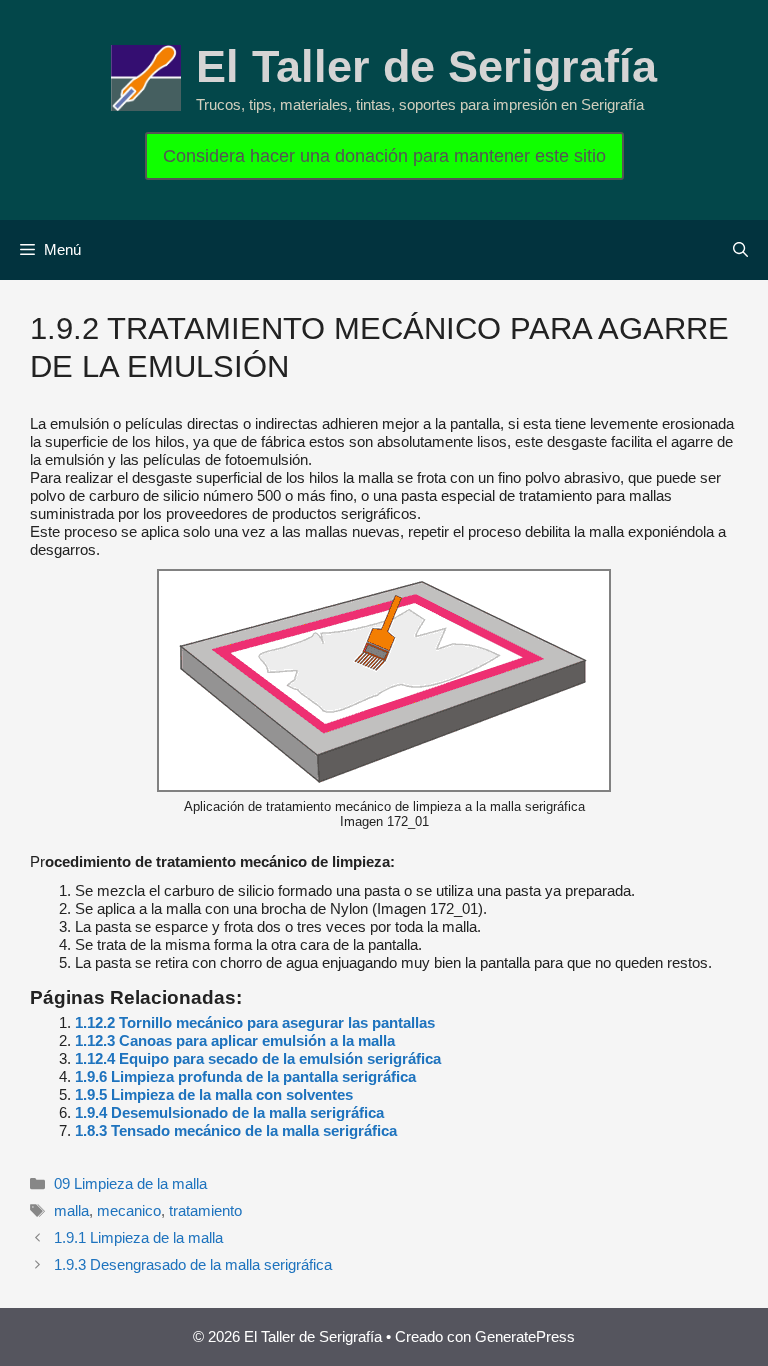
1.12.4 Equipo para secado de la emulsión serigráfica (258, 1058)
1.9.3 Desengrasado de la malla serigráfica (193, 1264)
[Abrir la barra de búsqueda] (740, 250)
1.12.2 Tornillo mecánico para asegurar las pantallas (255, 1022)
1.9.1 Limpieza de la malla (138, 1237)
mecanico (129, 1210)
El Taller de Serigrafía (426, 66)
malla (71, 1210)
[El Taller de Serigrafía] (146, 76)
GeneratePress (525, 1336)
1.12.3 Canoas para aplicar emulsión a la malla (235, 1040)
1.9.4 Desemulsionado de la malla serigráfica (229, 1112)
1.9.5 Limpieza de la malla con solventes (214, 1094)
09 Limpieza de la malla (130, 1183)
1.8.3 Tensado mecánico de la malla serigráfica (236, 1130)
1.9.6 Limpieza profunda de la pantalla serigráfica (245, 1076)
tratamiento (205, 1210)
